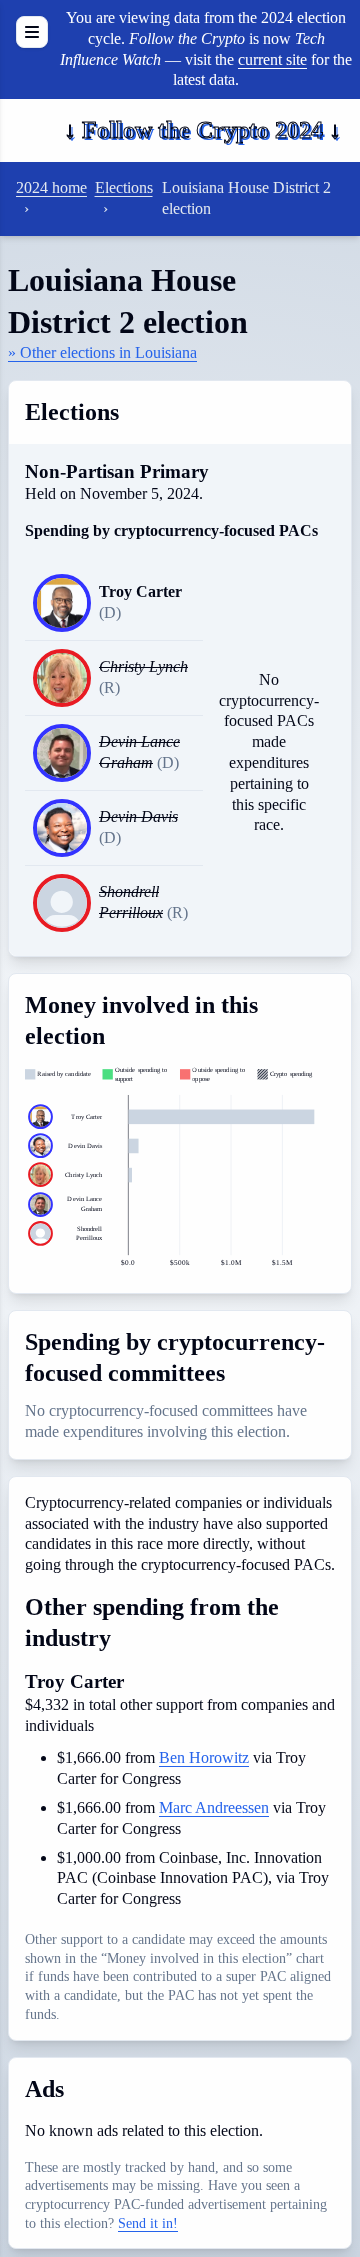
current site (272, 59)
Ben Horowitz (204, 1757)
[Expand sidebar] (32, 32)
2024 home (51, 187)
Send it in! (148, 2223)
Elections (124, 187)
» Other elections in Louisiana (102, 352)
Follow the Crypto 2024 (202, 130)
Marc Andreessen (214, 1807)
